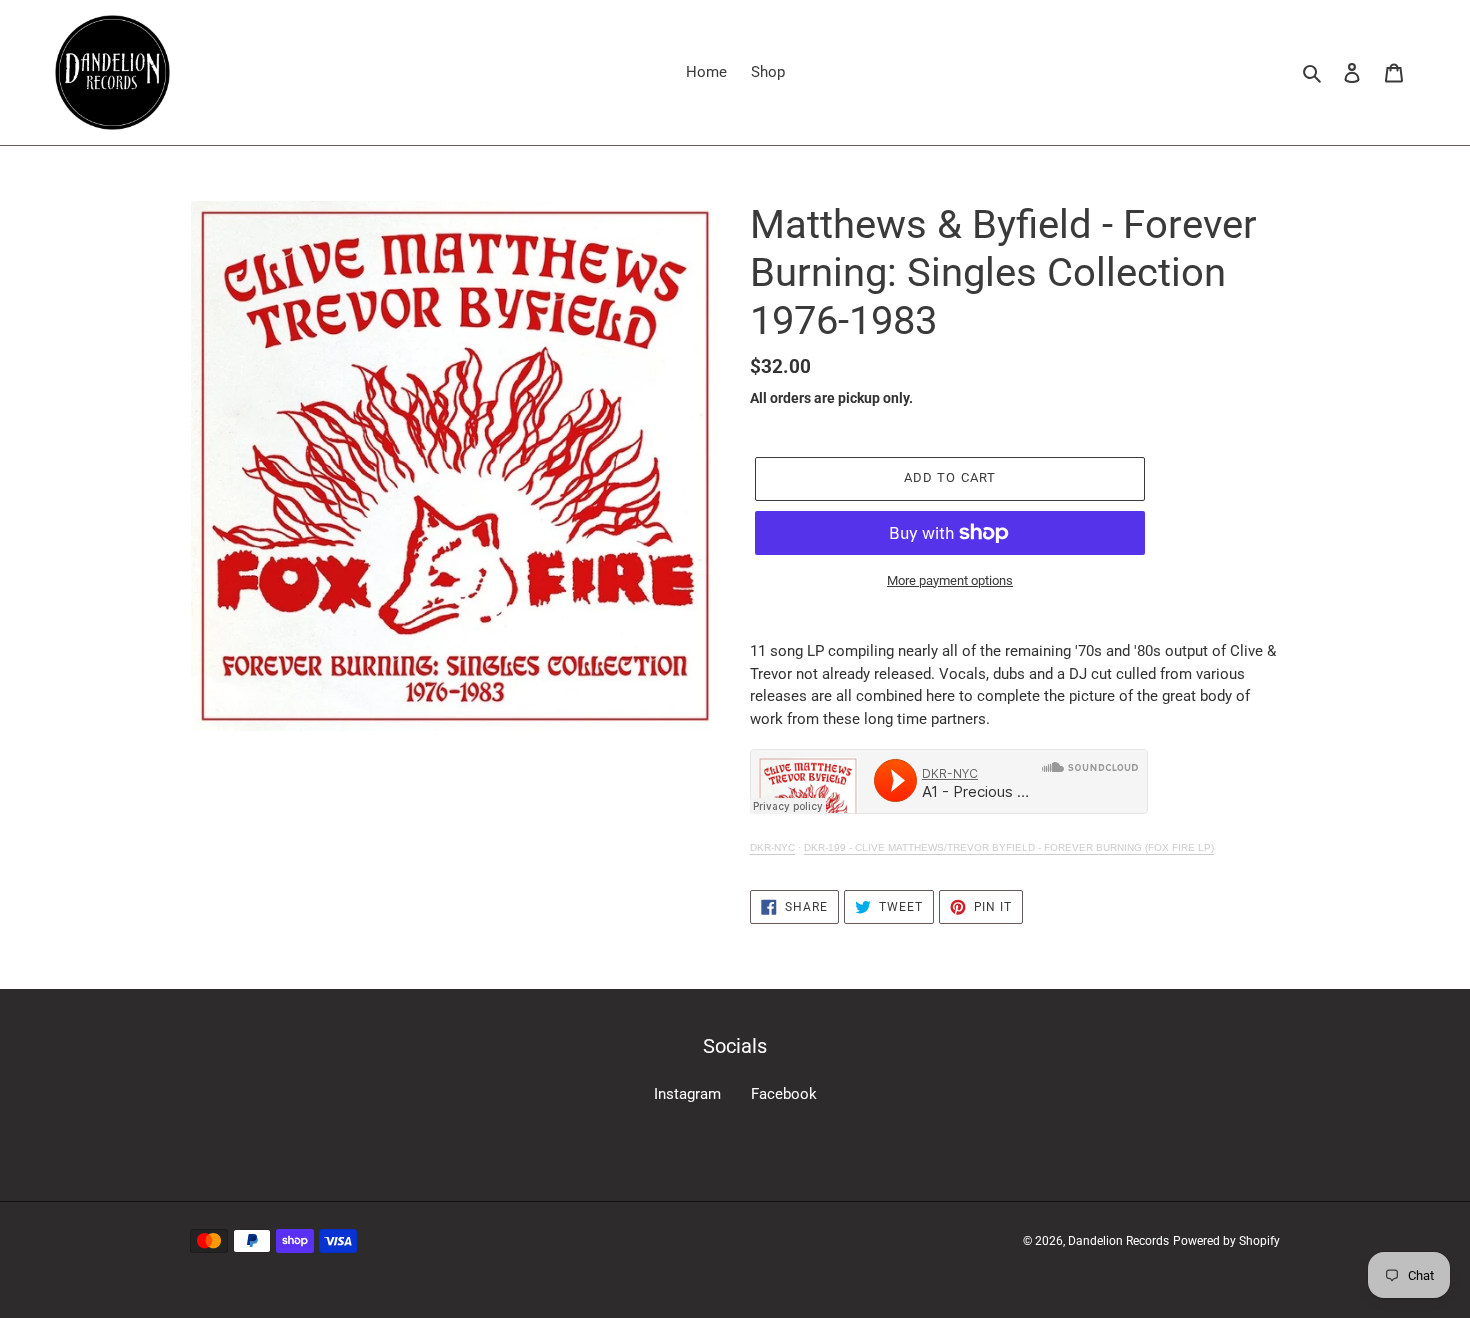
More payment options (950, 580)
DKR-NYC (772, 847)
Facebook (784, 1094)
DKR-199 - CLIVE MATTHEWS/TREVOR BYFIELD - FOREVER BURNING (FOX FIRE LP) (1009, 847)
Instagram (687, 1094)
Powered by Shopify (1226, 1241)
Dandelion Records (1118, 1241)
